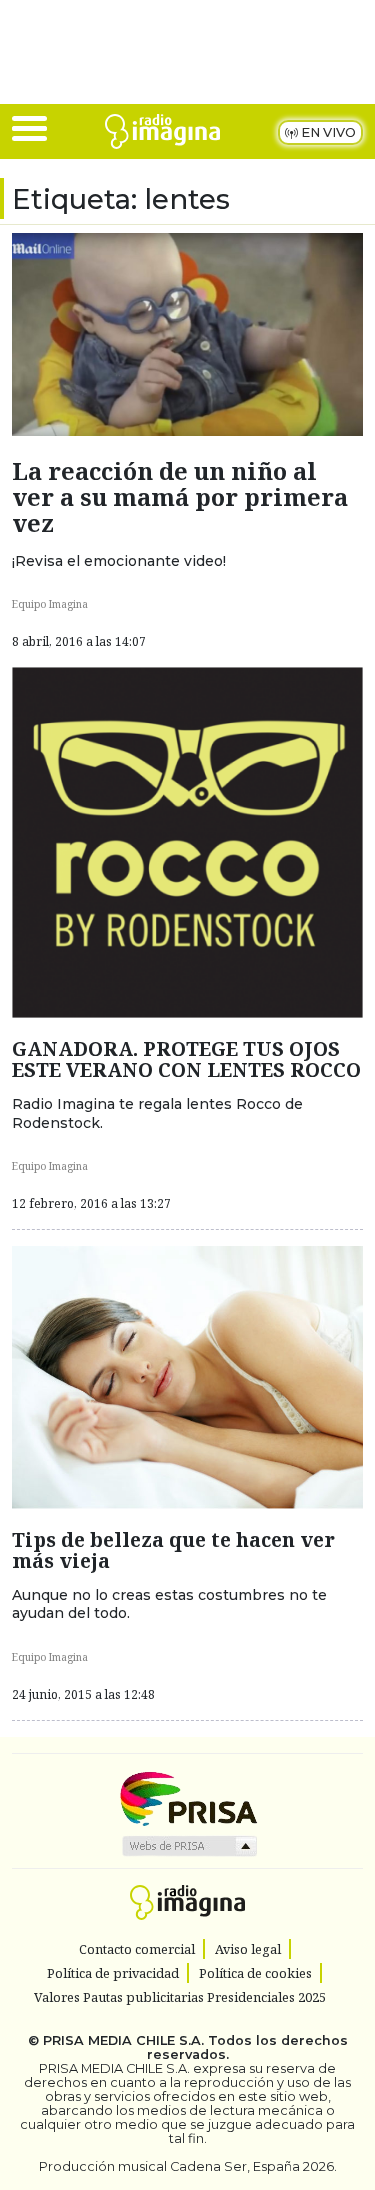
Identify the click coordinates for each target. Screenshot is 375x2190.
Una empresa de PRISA (188, 1797)
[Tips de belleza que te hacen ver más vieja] (187, 1376)
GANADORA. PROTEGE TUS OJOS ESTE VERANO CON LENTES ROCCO (186, 1059)
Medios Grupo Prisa (188, 1846)
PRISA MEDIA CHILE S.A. (123, 2040)
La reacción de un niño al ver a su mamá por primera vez (180, 497)
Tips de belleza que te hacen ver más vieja (173, 1550)
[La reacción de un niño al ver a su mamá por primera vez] (187, 333)
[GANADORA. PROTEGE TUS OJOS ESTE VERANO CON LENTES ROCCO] (187, 841)
